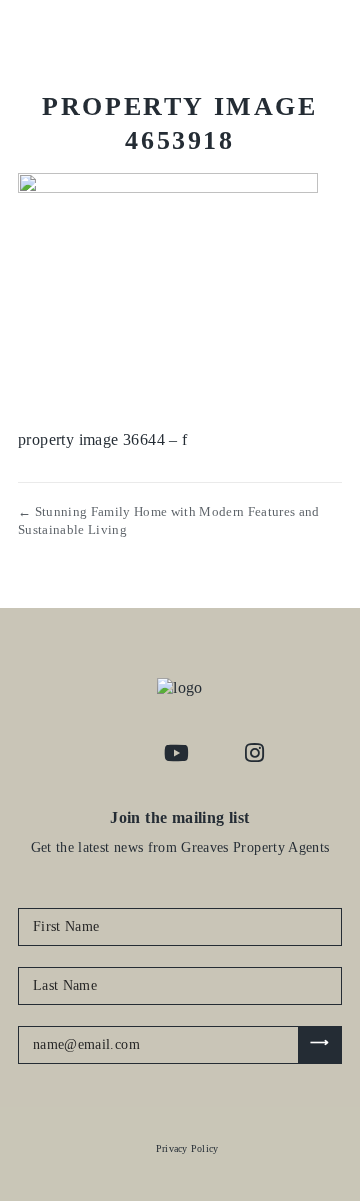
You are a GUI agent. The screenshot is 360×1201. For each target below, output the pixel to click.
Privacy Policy (187, 1148)
